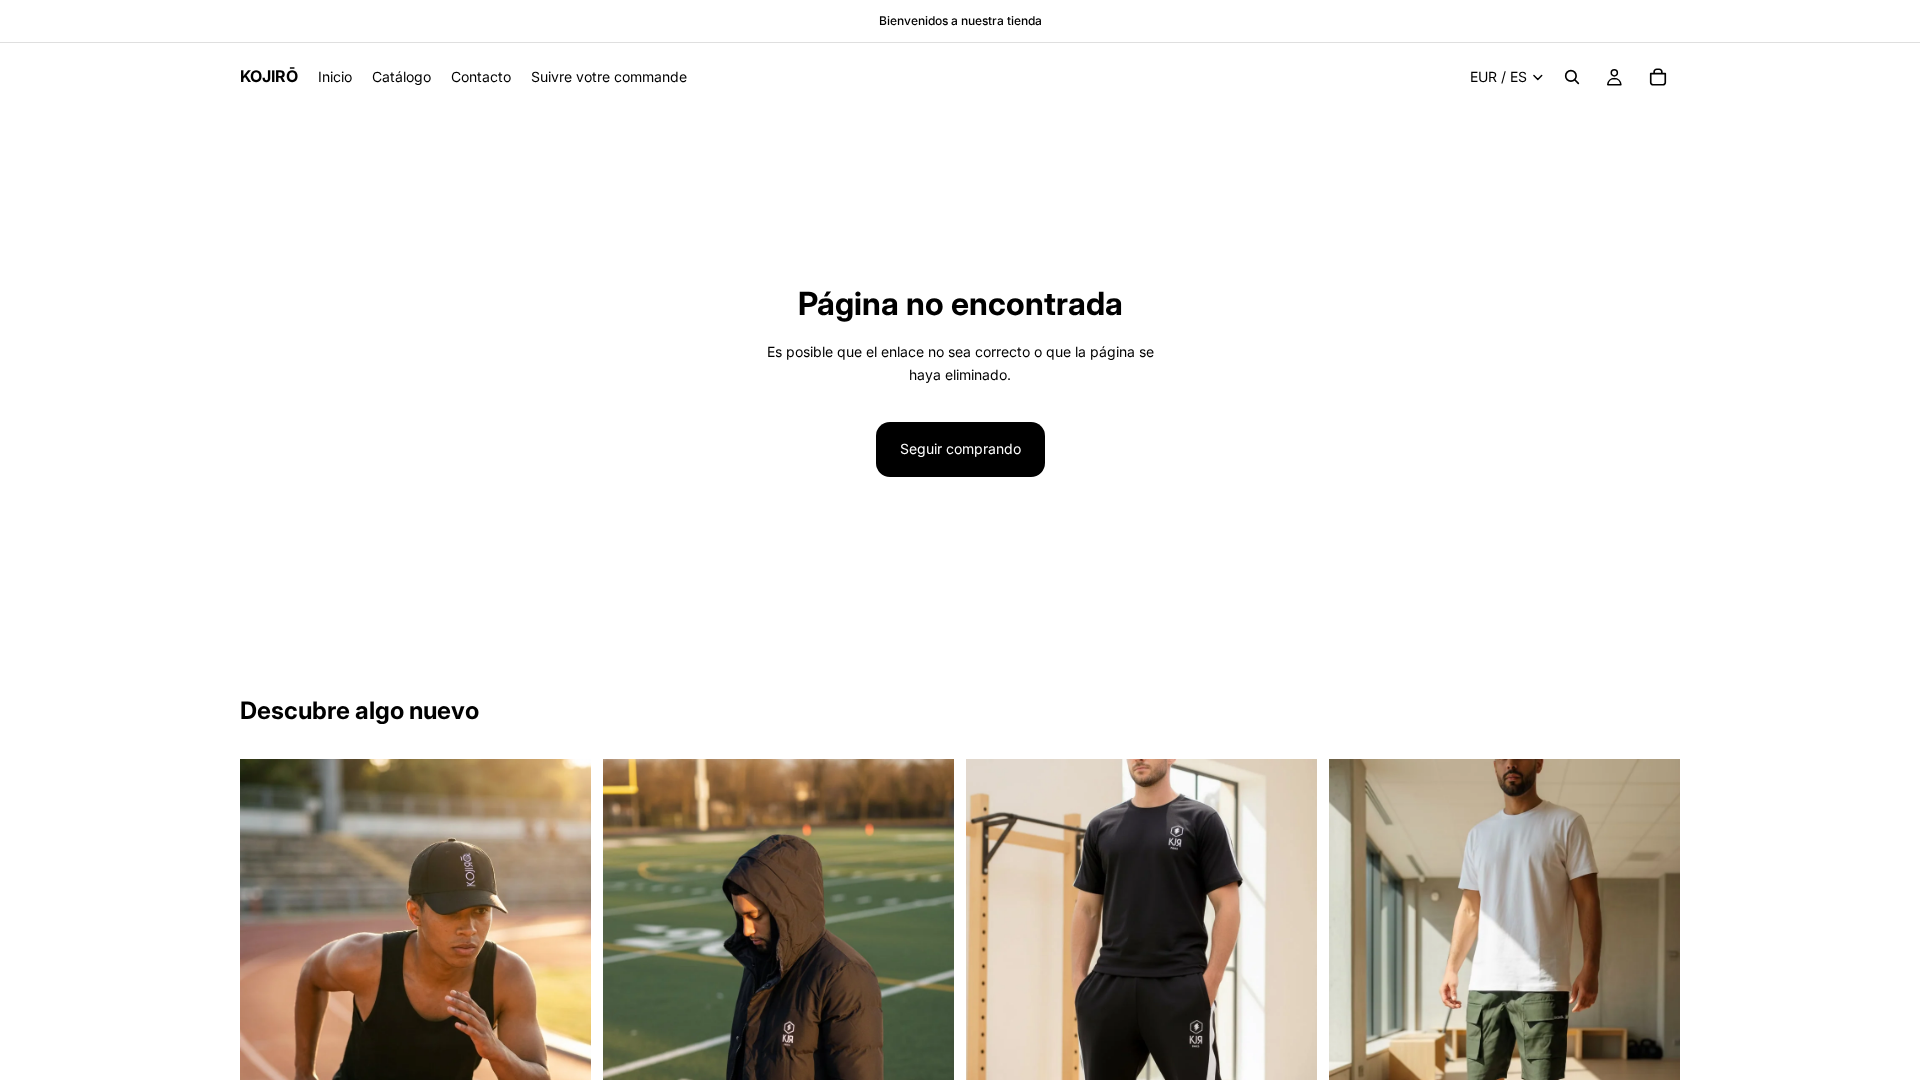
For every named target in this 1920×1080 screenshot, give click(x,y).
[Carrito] (1658, 77)
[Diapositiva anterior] (270, 977)
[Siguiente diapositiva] (561, 977)
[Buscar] (1572, 77)
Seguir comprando (960, 448)
